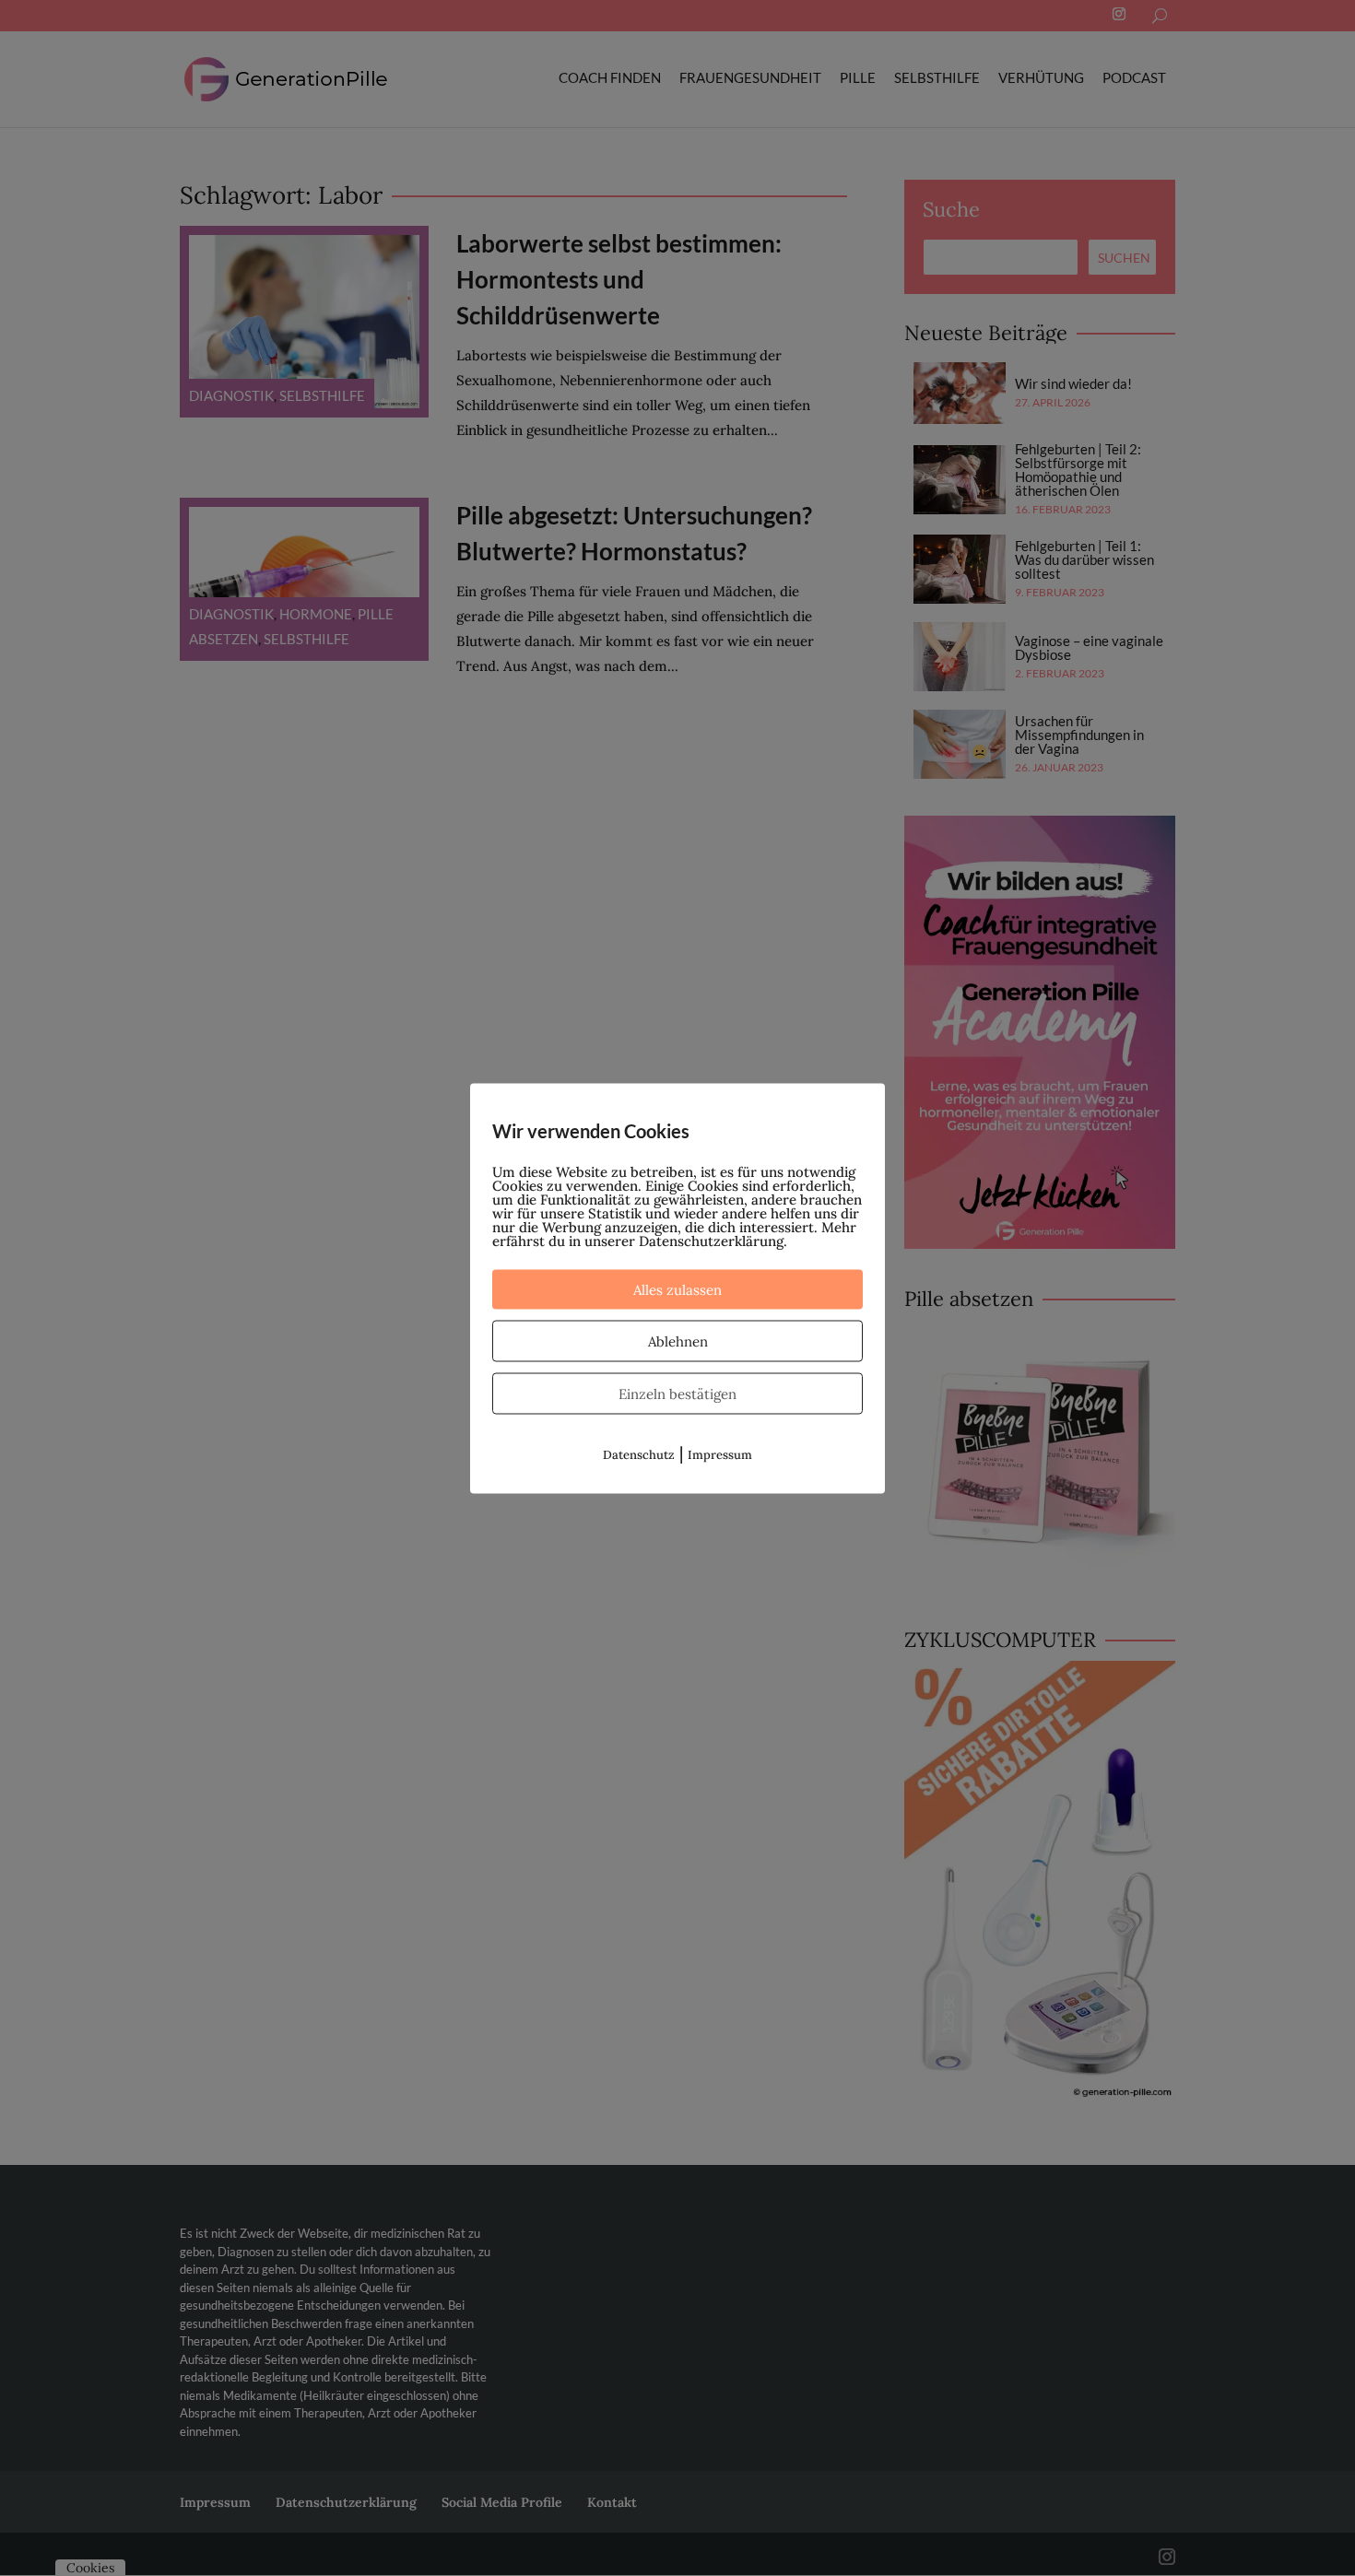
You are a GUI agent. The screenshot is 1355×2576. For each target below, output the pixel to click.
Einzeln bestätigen (677, 1393)
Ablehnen (678, 1341)
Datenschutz (639, 1454)
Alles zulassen (677, 1289)
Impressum (720, 1454)
